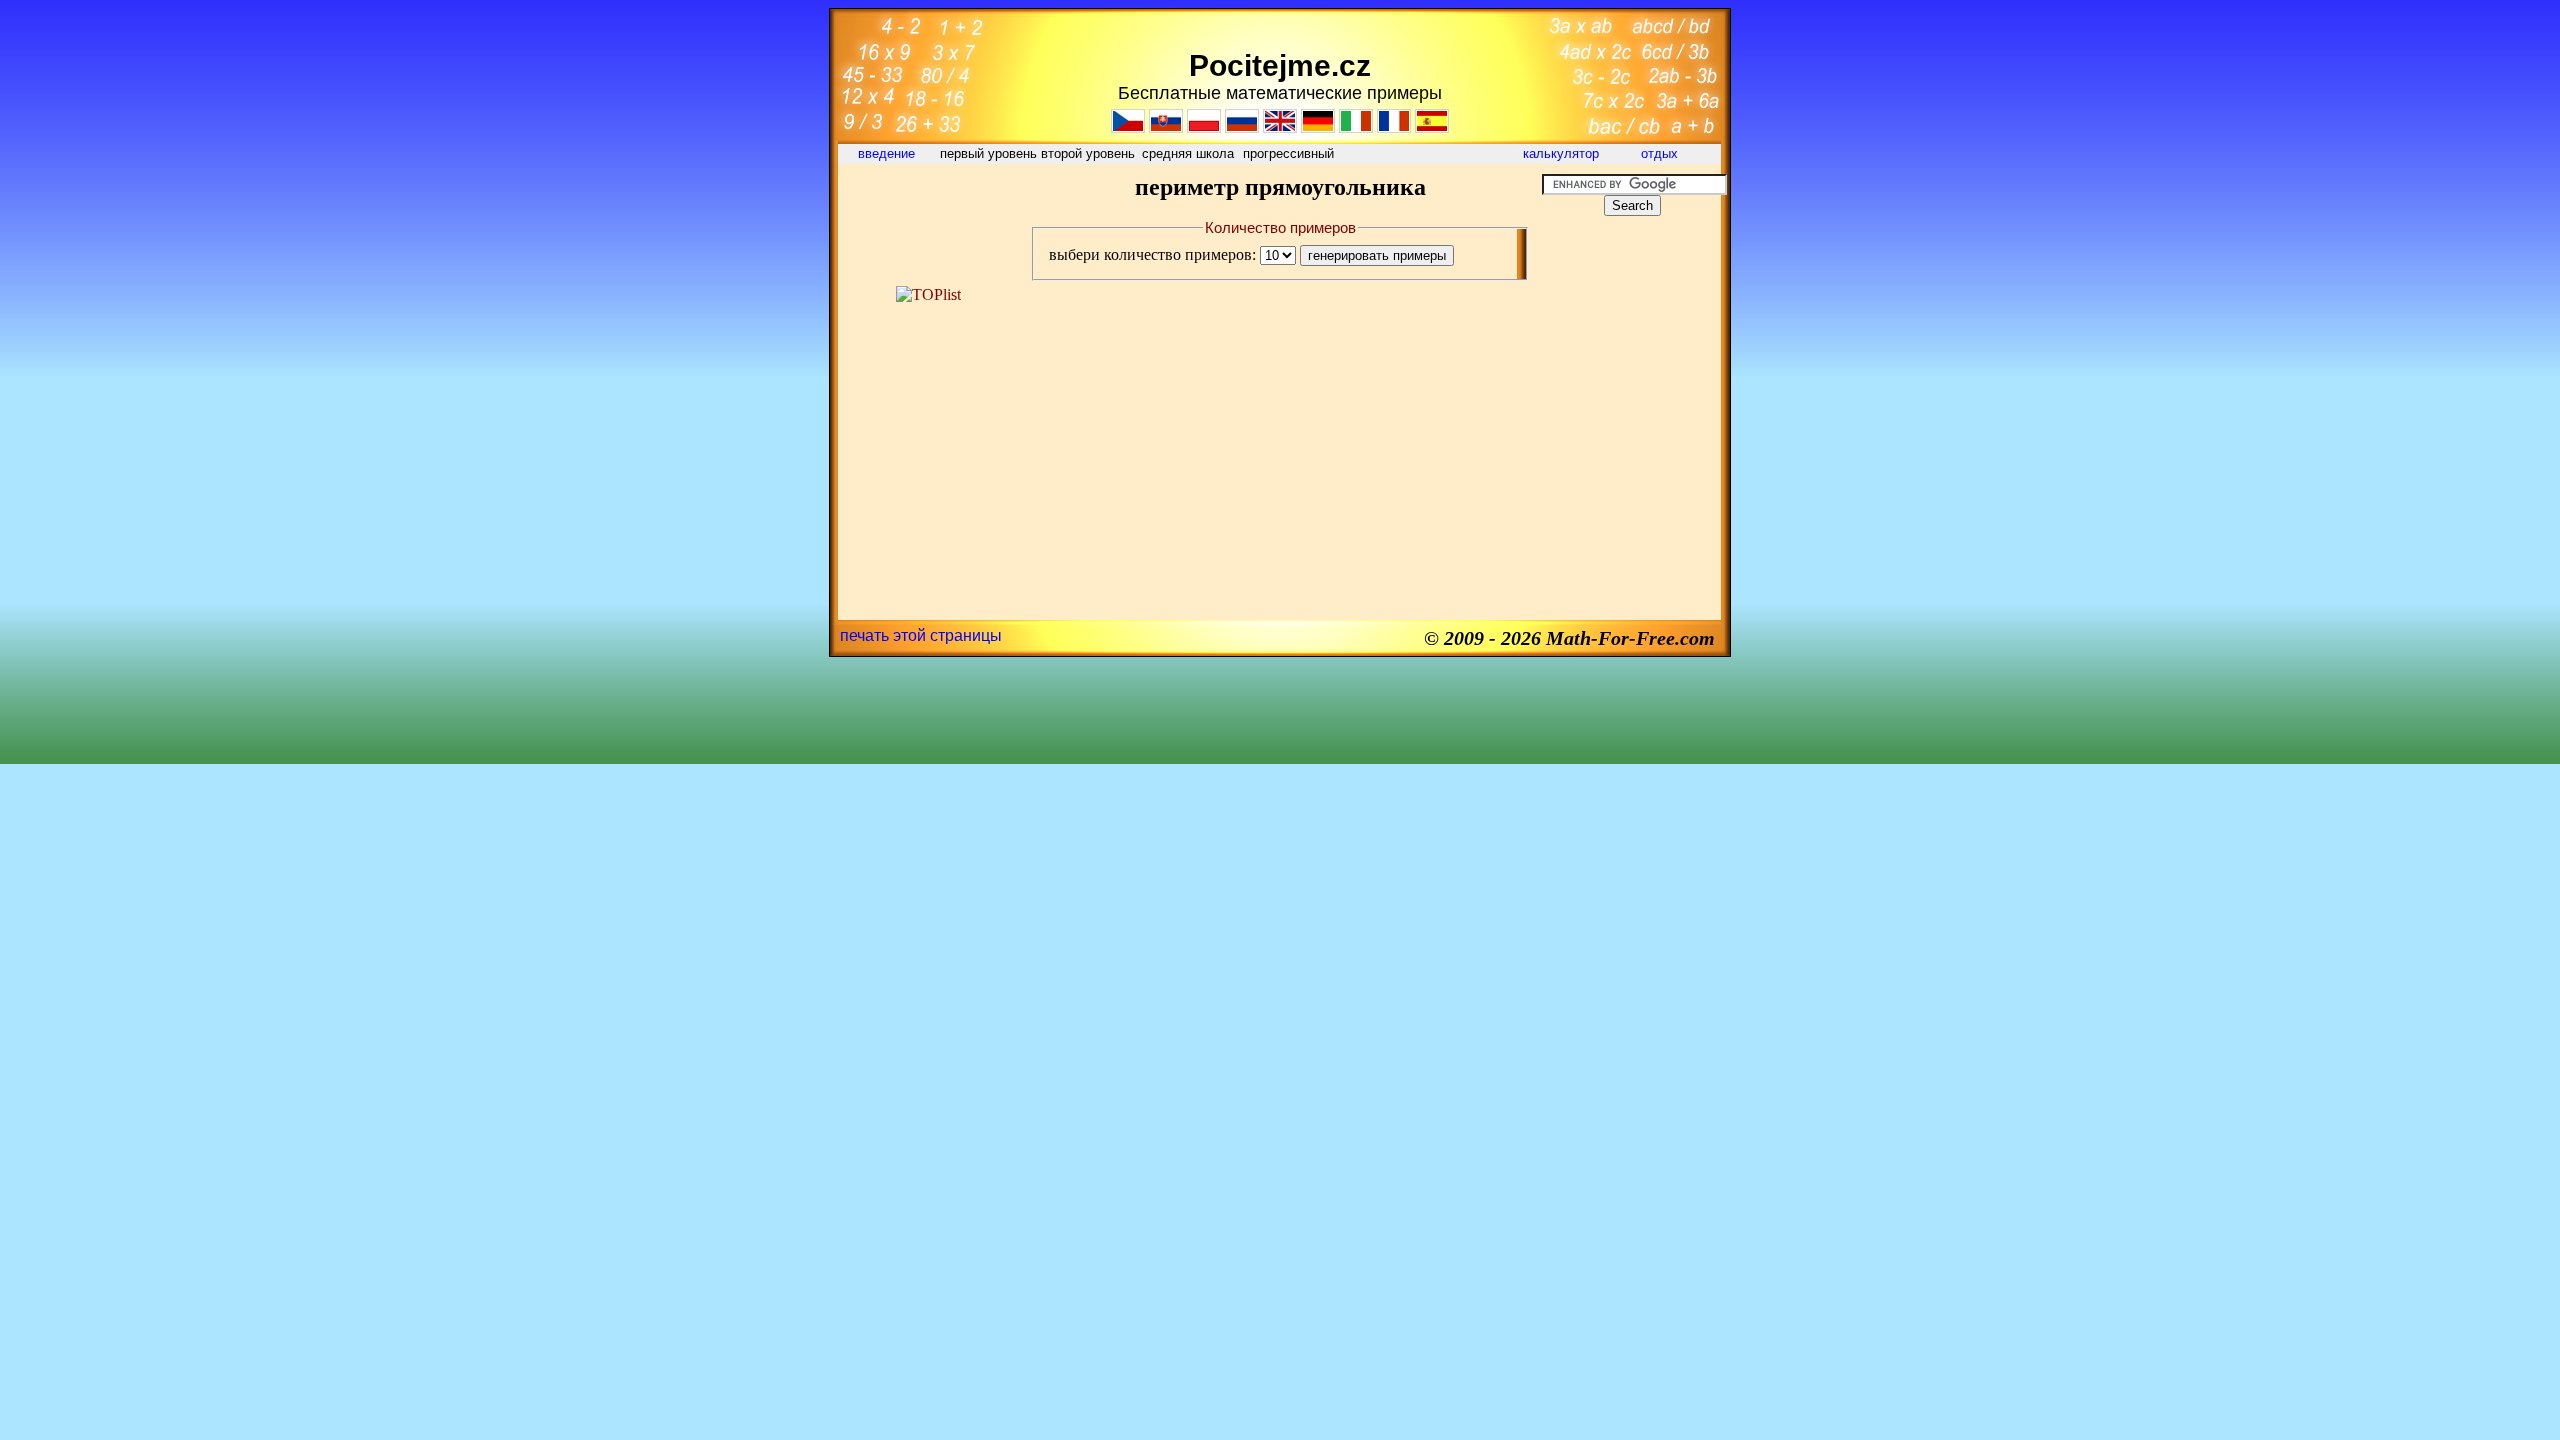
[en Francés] (1394, 127)
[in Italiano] (1356, 127)
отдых (1661, 153)
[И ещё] (1242, 127)
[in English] (1280, 127)
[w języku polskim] (1204, 127)
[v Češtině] (1128, 127)
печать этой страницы (921, 635)
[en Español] (1432, 127)
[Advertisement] (928, 219)
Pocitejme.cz (1280, 65)
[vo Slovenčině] (1166, 127)
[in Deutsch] (1318, 127)
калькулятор (1561, 153)
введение (888, 153)
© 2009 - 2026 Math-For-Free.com (1569, 638)
